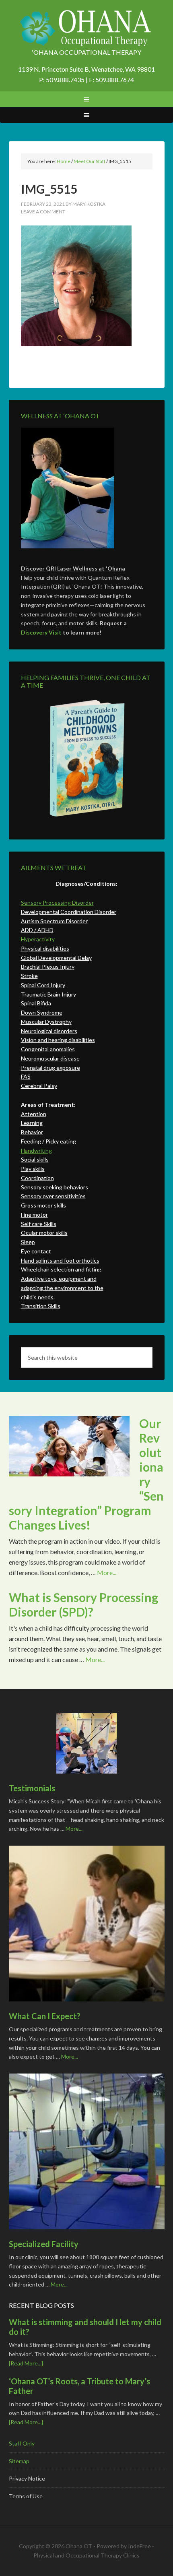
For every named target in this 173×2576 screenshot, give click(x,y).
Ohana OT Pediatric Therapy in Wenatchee (87, 28)
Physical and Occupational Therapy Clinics (86, 2555)
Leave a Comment (43, 212)
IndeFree (139, 2546)
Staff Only (22, 2443)
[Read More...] (26, 2363)
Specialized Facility (44, 2244)
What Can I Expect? (45, 2016)
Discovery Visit (41, 632)
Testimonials (32, 1788)
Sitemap (19, 2461)
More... (107, 1572)
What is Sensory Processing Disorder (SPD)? (83, 1604)
